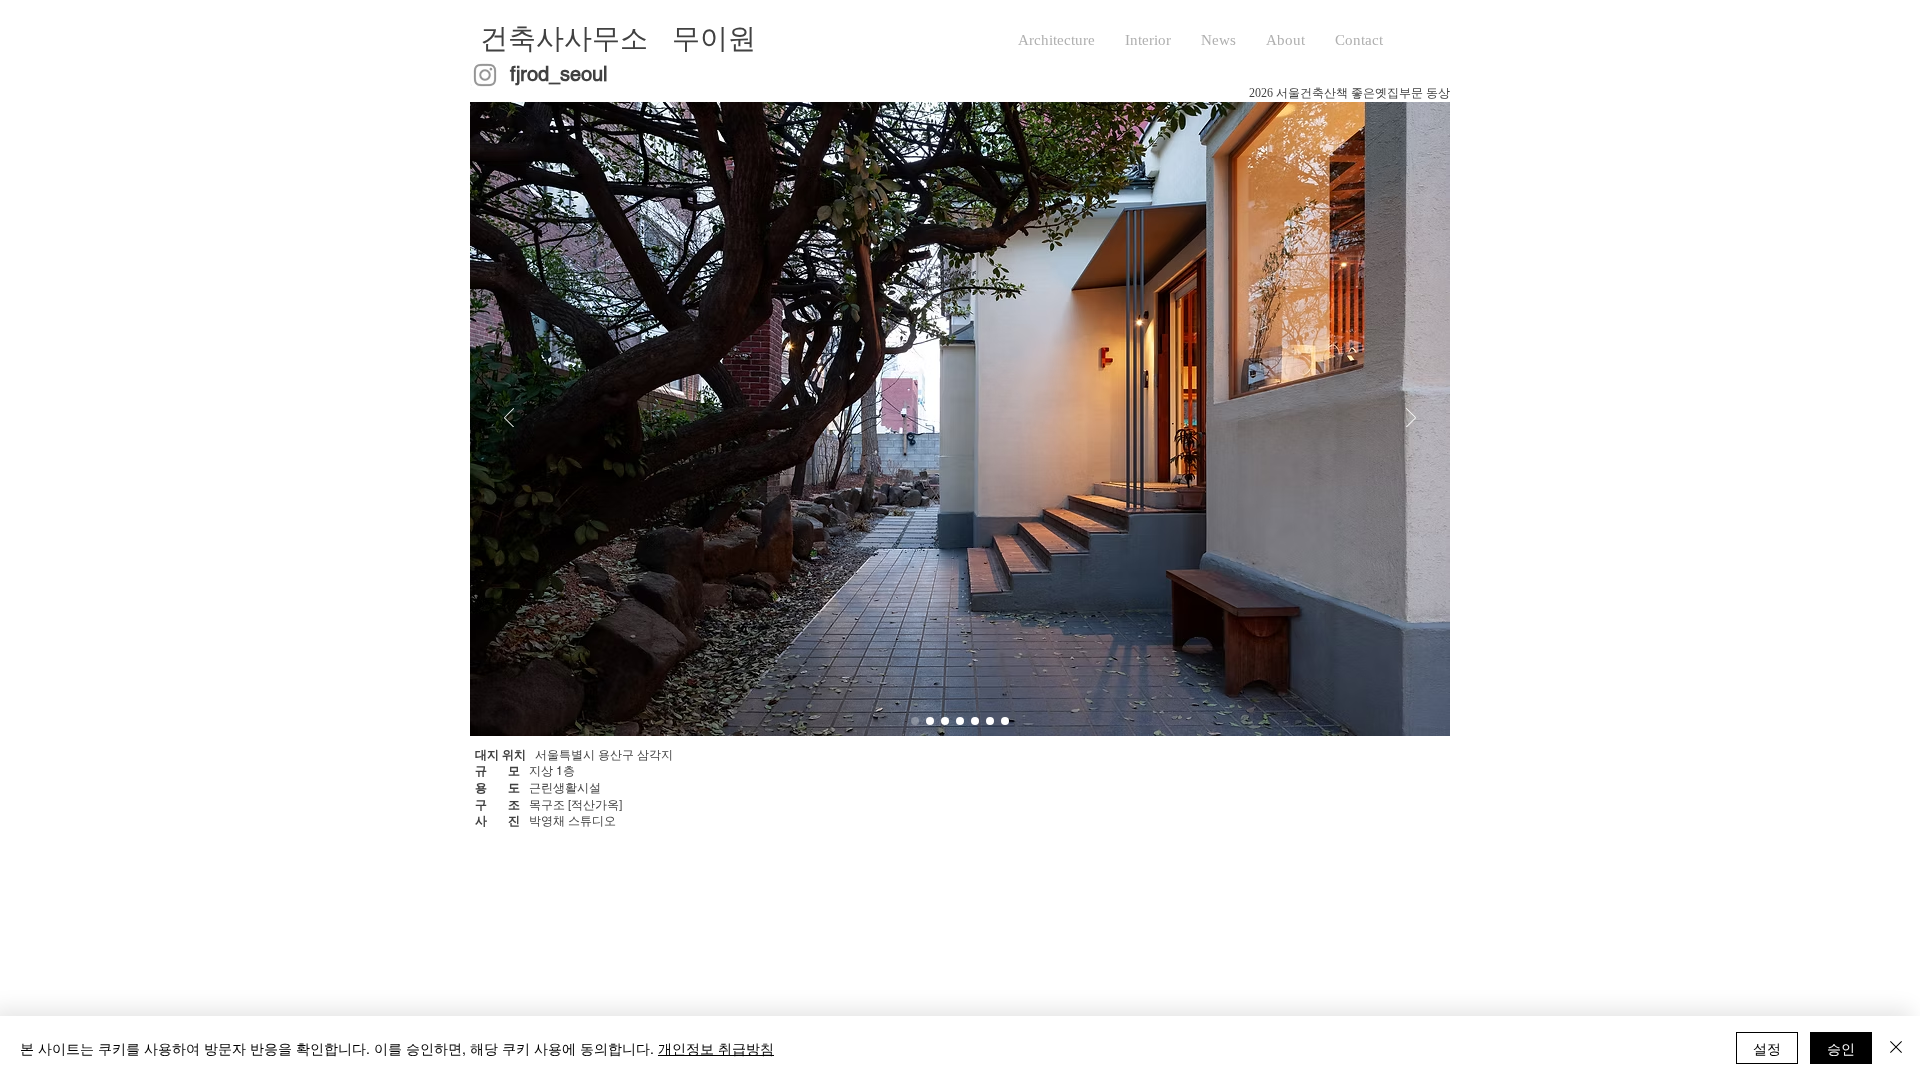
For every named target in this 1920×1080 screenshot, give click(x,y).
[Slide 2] (945, 721)
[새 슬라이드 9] (960, 721)
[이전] (509, 419)
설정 (1767, 1048)
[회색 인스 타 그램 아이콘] (485, 75)
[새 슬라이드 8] (990, 721)
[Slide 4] (915, 721)
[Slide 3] (1005, 721)
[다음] (1411, 419)
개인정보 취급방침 (716, 1048)
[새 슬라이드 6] (975, 721)
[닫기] (1896, 1048)
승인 (1841, 1048)
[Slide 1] (930, 721)
